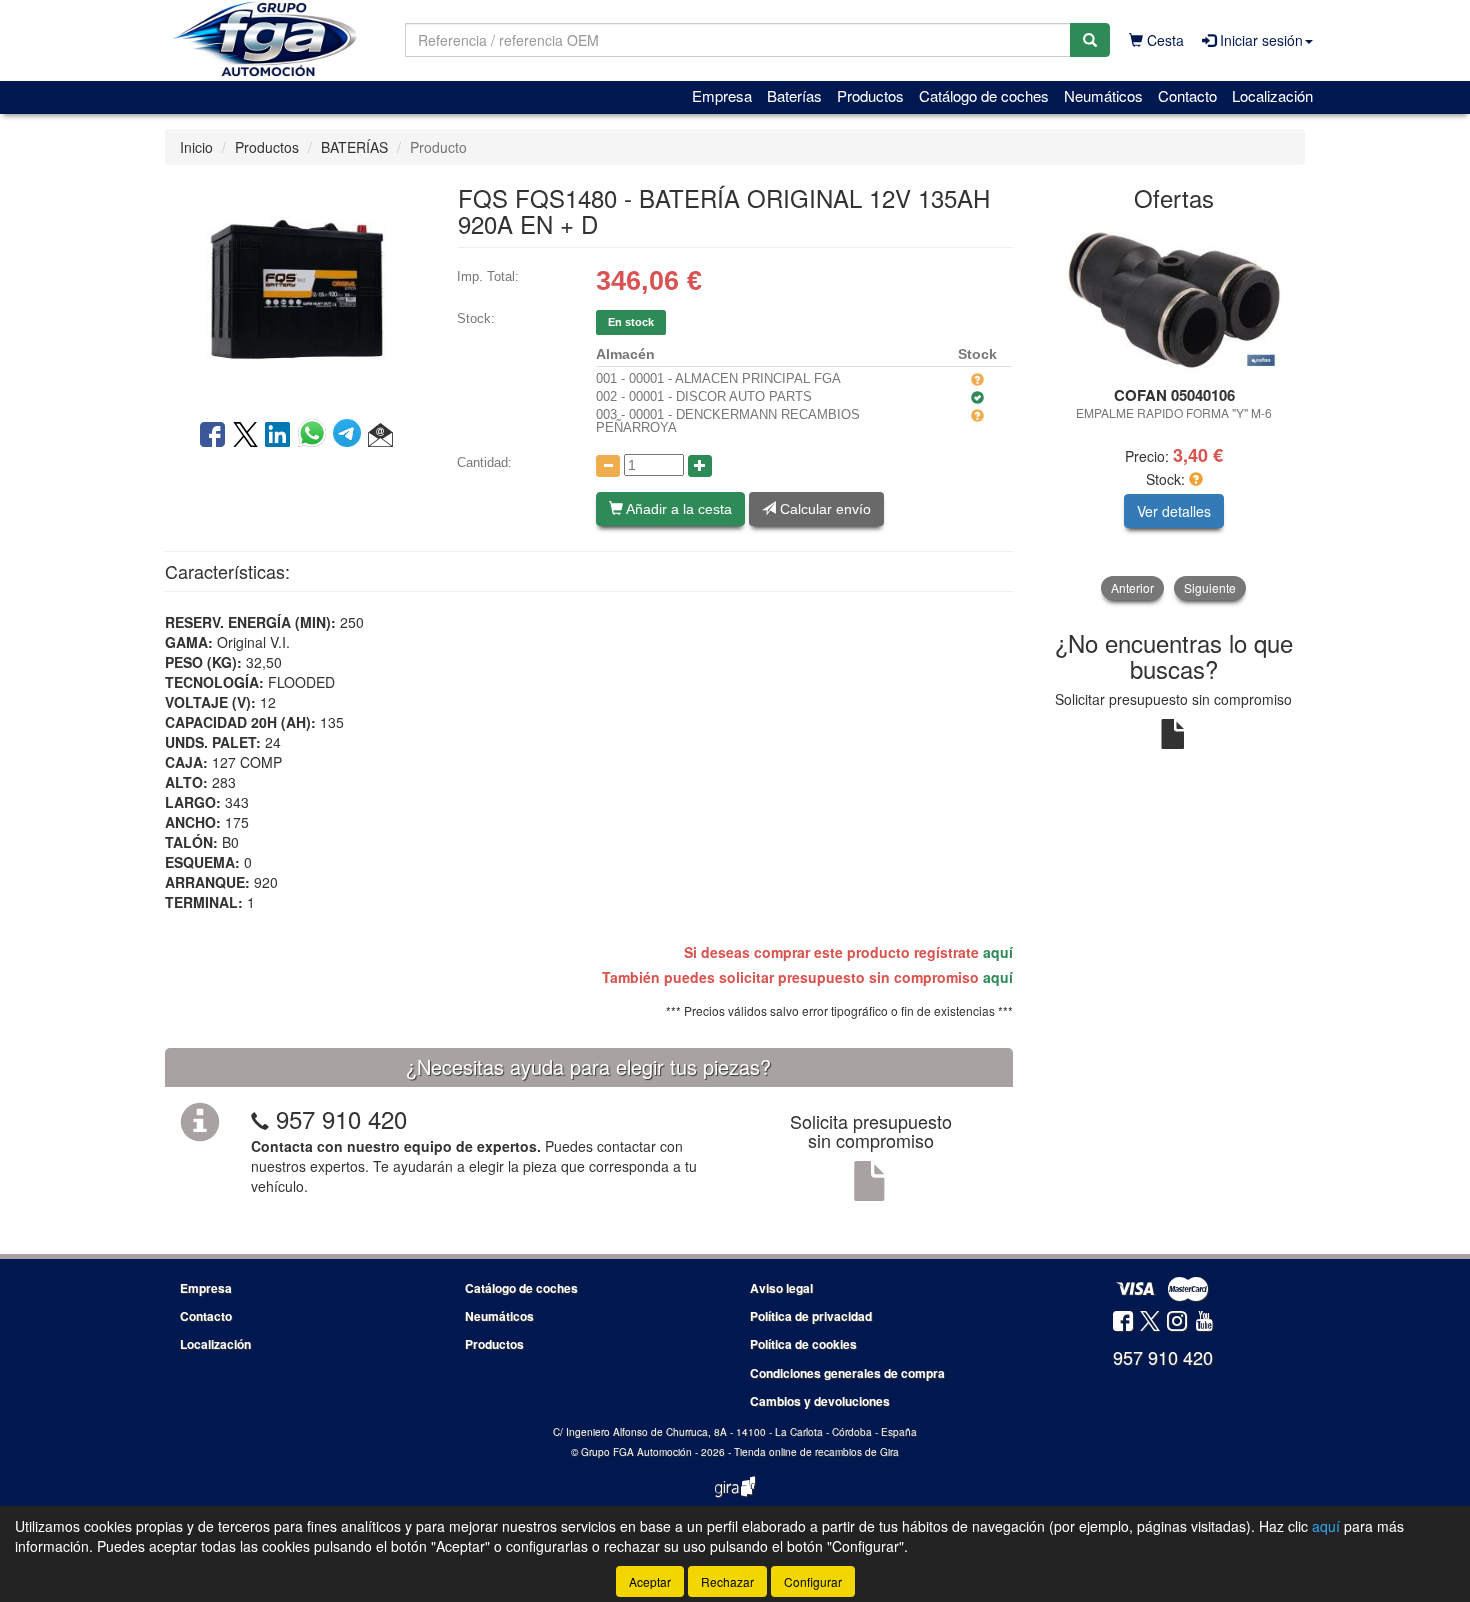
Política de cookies (803, 1344)
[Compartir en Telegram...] (350, 436)
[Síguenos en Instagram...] (1177, 1322)
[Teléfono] (260, 1118)
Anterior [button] (1132, 587)
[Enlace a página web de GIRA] (735, 1500)
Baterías (794, 95)
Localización (1272, 95)
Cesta (1163, 40)
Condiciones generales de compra (847, 1373)
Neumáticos (1103, 95)
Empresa (722, 95)
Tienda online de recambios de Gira (816, 1452)
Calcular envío (823, 509)
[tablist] (1174, 412)
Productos (870, 95)
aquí (998, 952)
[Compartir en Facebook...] (212, 436)
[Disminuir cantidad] (608, 466)
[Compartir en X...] (245, 436)
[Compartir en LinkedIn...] (278, 436)
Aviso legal (781, 1288)
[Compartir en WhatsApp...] (315, 436)
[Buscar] (1090, 40)
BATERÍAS (354, 147)
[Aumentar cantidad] (700, 466)
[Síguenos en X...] (1150, 1322)
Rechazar (727, 1581)
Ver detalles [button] (1174, 511)
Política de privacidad (811, 1316)
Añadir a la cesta (677, 509)
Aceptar (650, 1581)
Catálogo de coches (984, 95)
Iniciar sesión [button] (1259, 40)
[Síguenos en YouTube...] (1204, 1322)
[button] (380, 436)
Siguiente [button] (1210, 587)
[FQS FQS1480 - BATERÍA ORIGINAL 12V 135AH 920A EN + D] (296, 290)
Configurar (813, 1581)
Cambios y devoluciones (820, 1401)
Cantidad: (484, 462)
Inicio (196, 147)
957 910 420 (341, 1118)
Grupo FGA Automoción (636, 1452)
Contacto (1187, 95)
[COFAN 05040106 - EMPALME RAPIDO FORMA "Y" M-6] (1174, 300)
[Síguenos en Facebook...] (1123, 1322)
